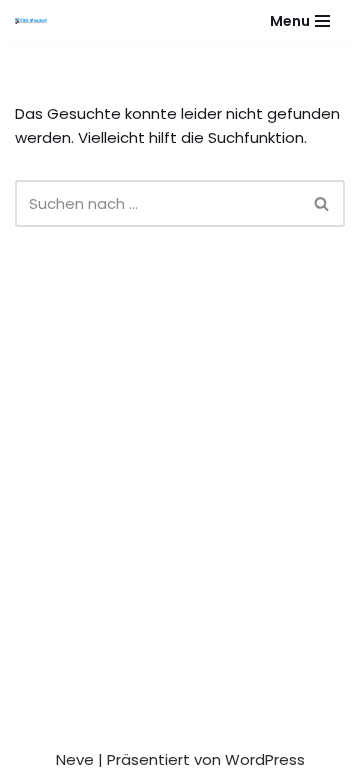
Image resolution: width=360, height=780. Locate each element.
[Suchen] (322, 203)
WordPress (265, 759)
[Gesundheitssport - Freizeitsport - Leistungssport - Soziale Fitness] (36, 21)
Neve (75, 759)
